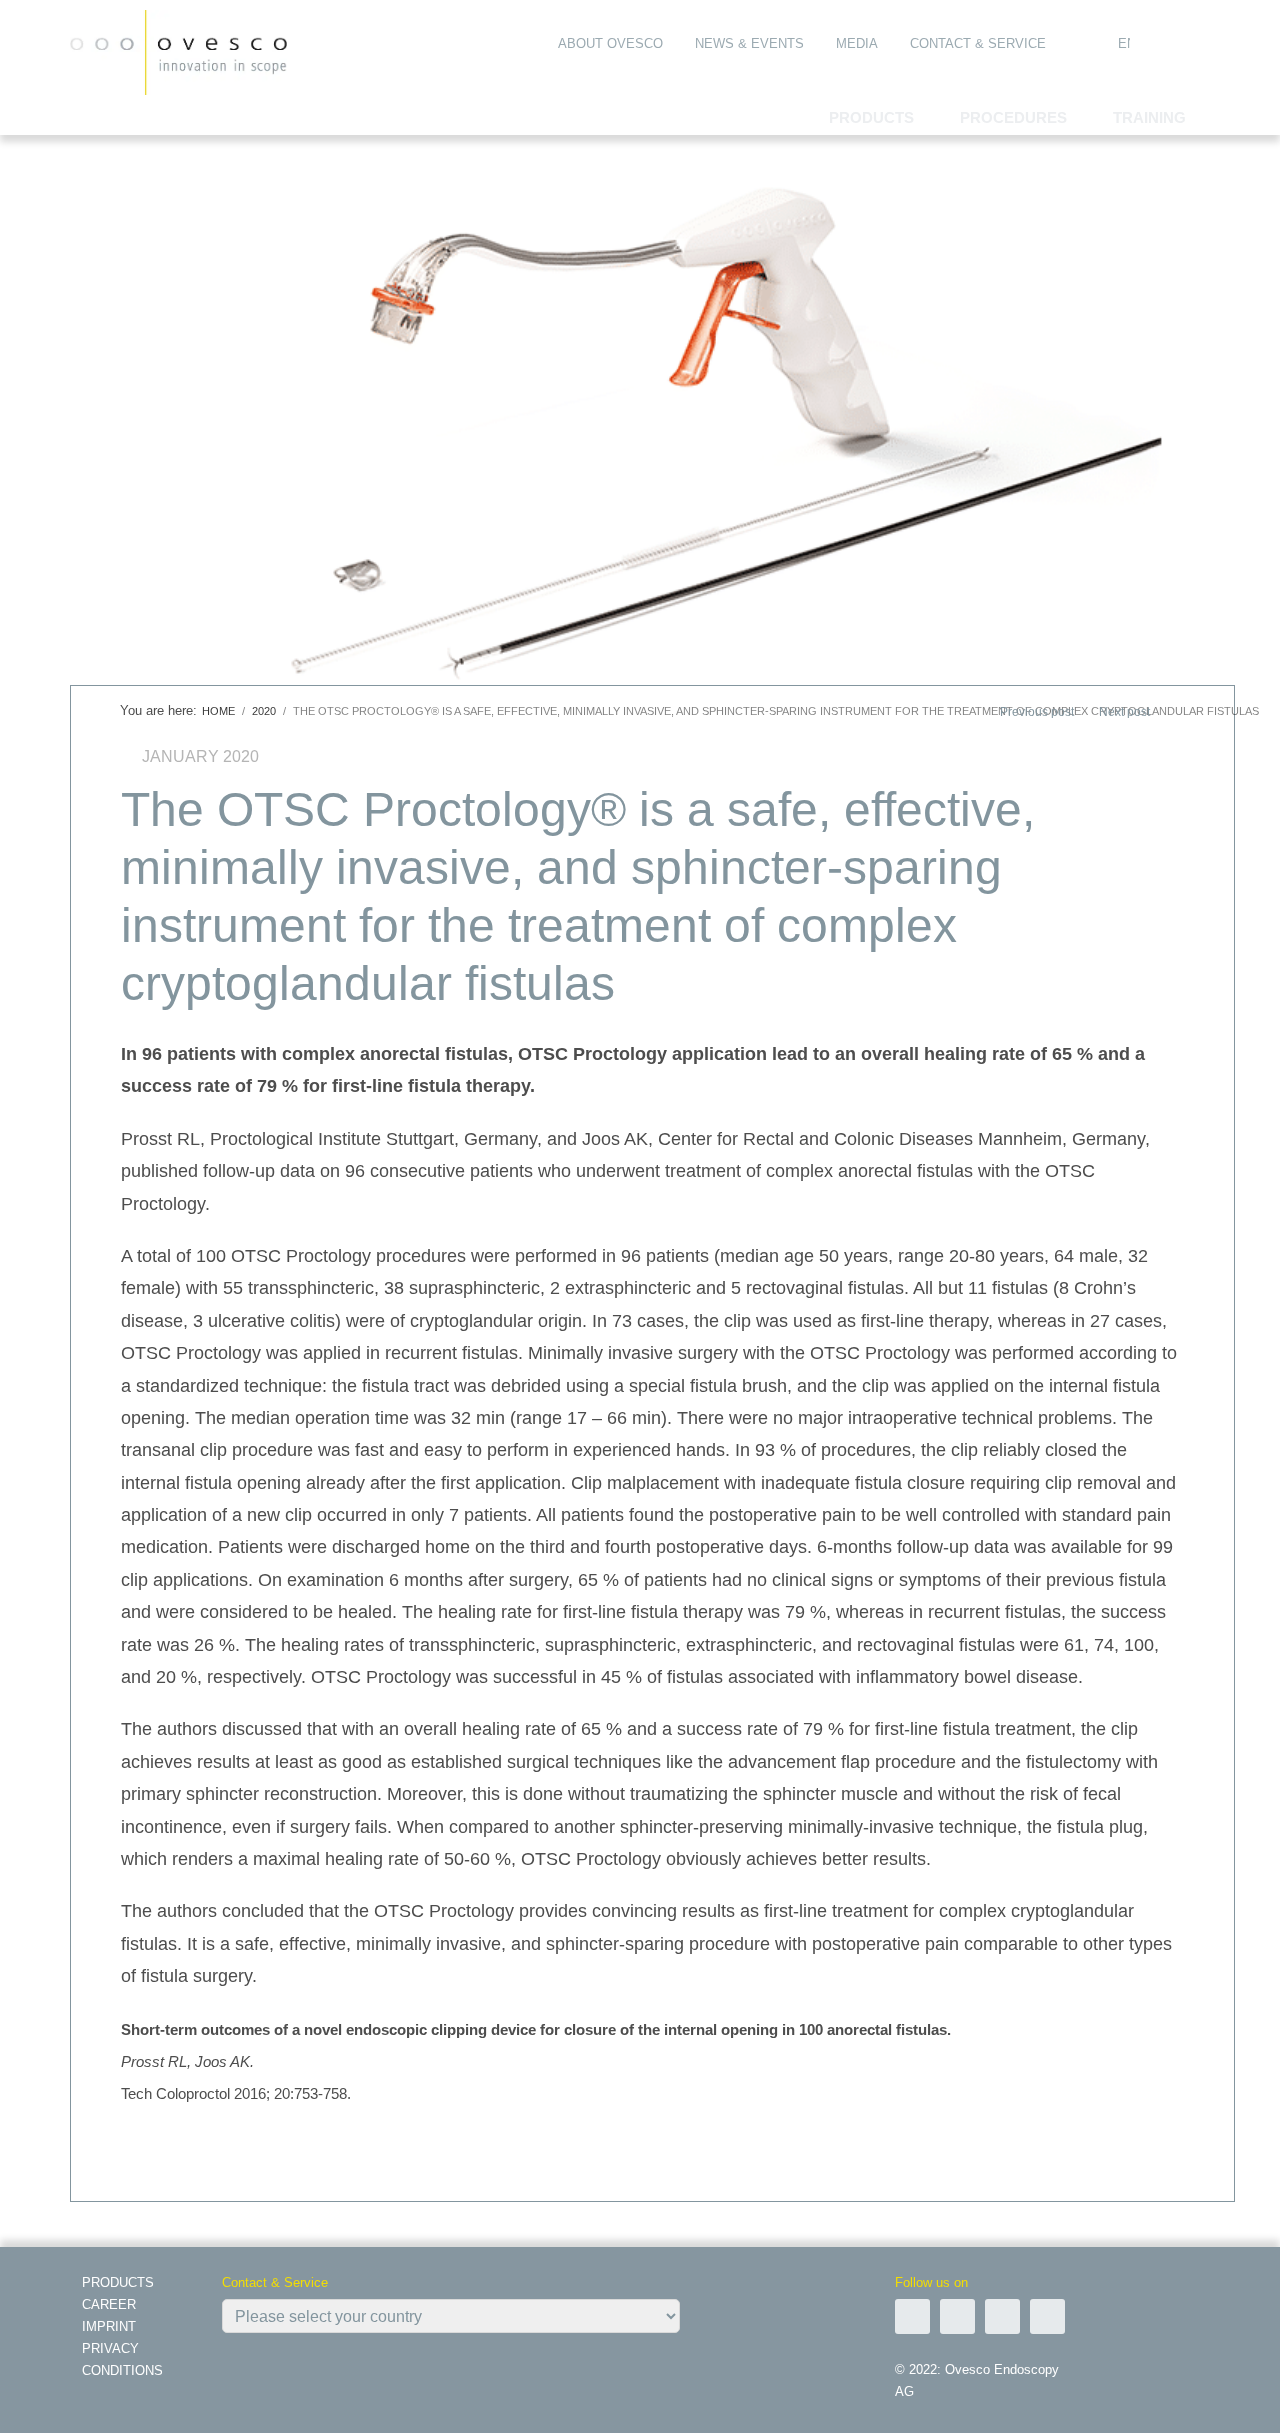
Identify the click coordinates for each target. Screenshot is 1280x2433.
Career (109, 2304)
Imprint (109, 2326)
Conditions (122, 2370)
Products (118, 2282)
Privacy (110, 2348)
